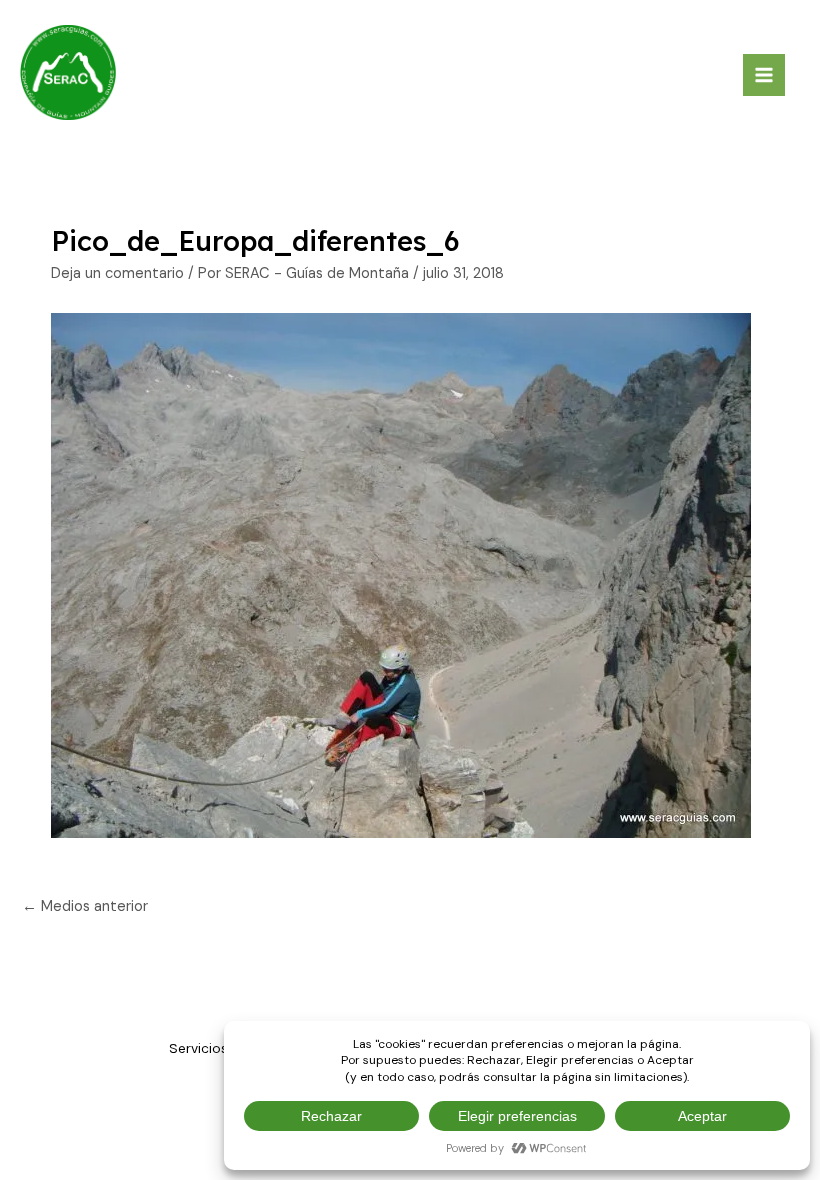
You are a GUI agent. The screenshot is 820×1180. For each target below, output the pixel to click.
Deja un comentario (117, 273)
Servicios (198, 1048)
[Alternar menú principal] (764, 75)
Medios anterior (85, 906)
